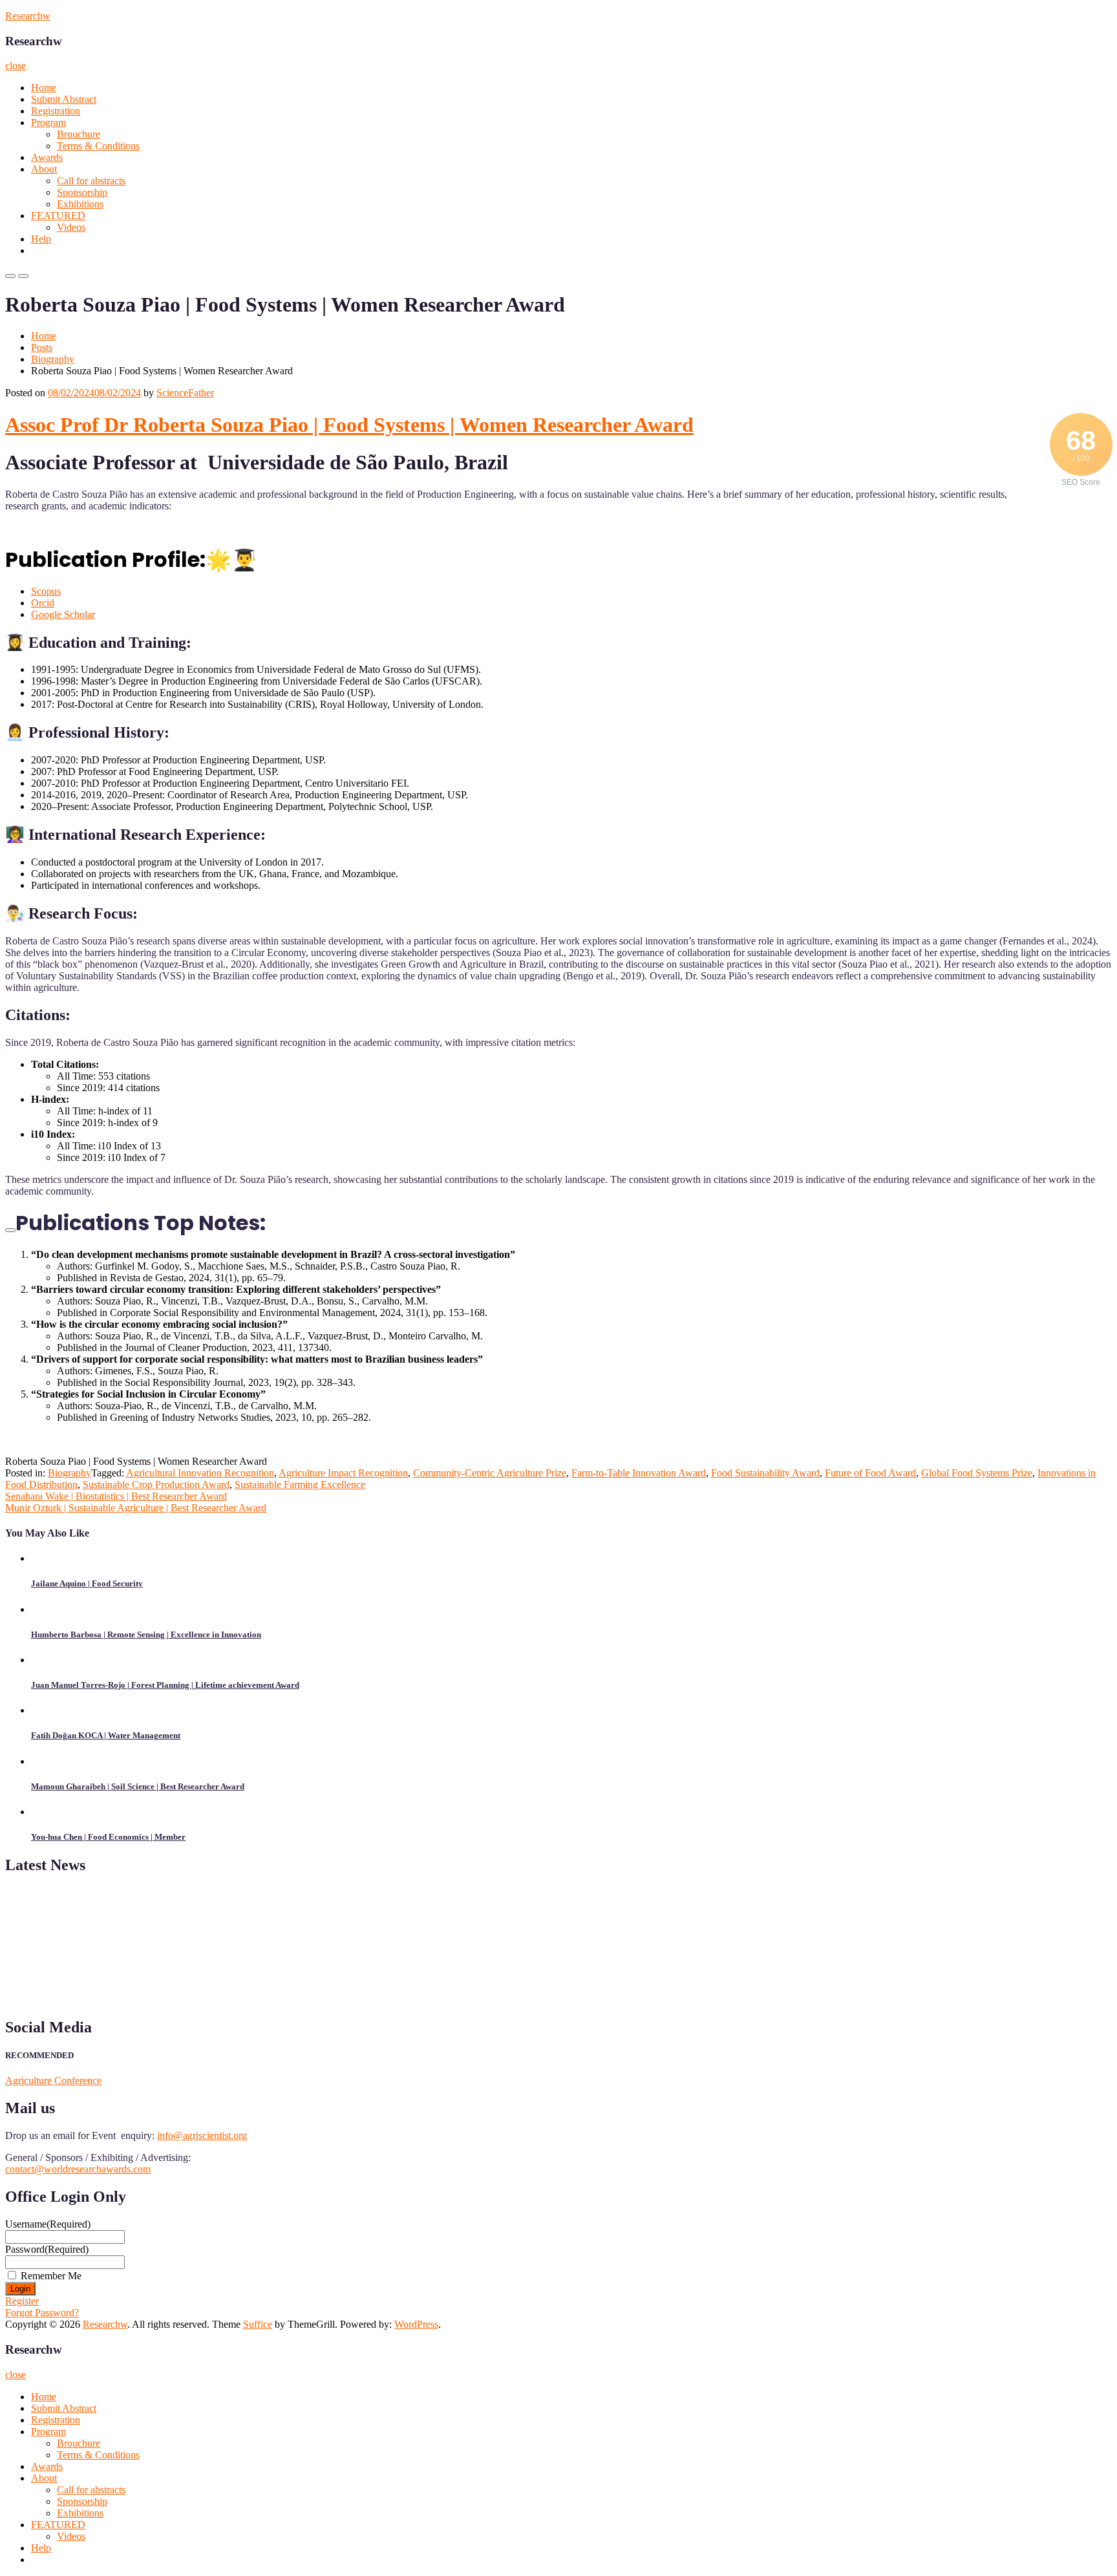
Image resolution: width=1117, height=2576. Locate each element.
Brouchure (79, 134)
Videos (71, 227)
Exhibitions (80, 204)
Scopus (46, 591)
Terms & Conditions (98, 146)
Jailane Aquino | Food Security (87, 1583)
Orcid (43, 603)
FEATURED (58, 216)
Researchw (28, 16)
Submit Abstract (64, 99)
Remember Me (51, 2276)
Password (47, 2249)
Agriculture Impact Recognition (343, 1473)
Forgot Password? (42, 2313)
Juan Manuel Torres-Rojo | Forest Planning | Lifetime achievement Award (165, 1685)
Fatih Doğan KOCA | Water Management (106, 1735)
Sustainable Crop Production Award (156, 1485)
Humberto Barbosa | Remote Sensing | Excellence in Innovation (146, 1634)
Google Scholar (63, 614)
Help (41, 239)
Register (22, 2301)
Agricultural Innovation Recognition (200, 1473)
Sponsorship (82, 192)
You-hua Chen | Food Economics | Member (108, 1837)
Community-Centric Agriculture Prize (490, 1473)
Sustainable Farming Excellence (300, 1485)
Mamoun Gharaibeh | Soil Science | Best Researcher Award (138, 1786)
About (44, 169)
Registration (56, 111)
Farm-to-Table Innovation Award (639, 1473)
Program (48, 122)
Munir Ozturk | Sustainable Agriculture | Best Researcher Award (136, 1508)
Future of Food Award (870, 1473)
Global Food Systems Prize (977, 1473)
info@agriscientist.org (202, 2135)
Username (48, 2224)
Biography (53, 359)
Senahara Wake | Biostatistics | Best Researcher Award (116, 1496)
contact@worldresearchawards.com (78, 2169)
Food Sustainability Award (765, 1473)
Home (44, 88)
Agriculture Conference (53, 2081)
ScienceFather (185, 393)
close (16, 66)
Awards (47, 157)
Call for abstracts (91, 181)
